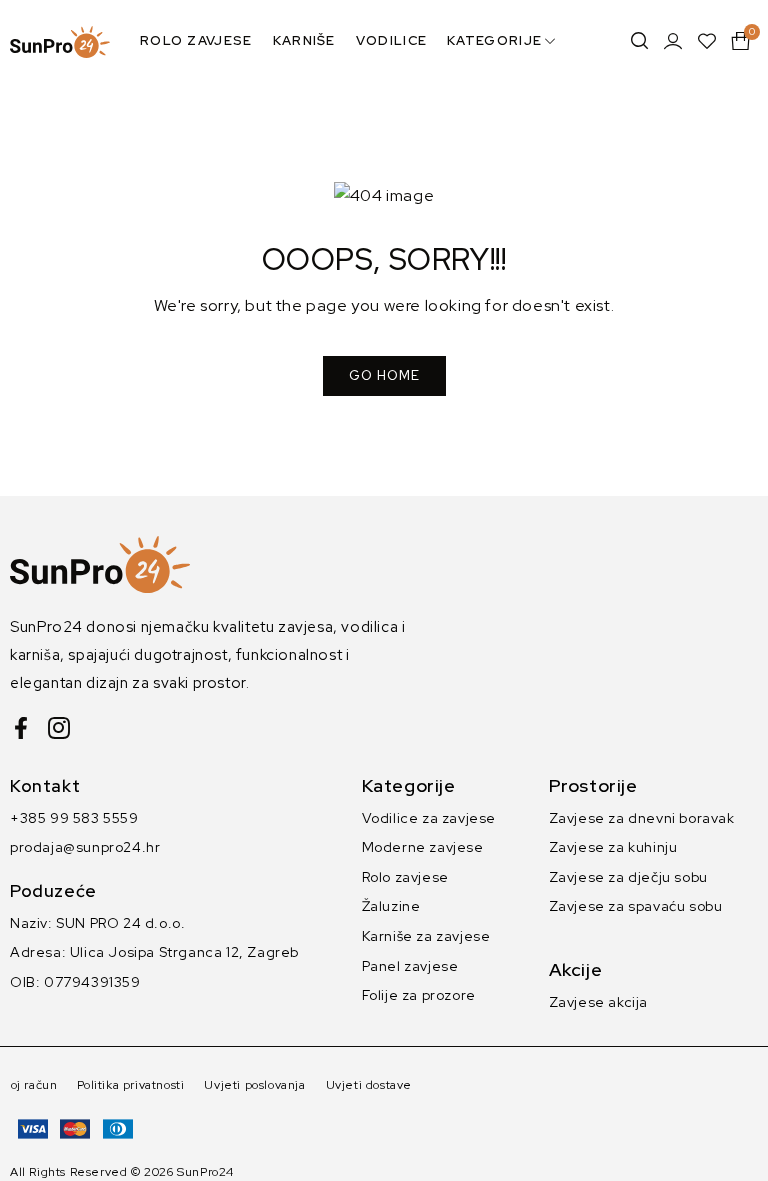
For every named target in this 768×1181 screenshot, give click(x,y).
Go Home (384, 375)
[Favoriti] (707, 41)
